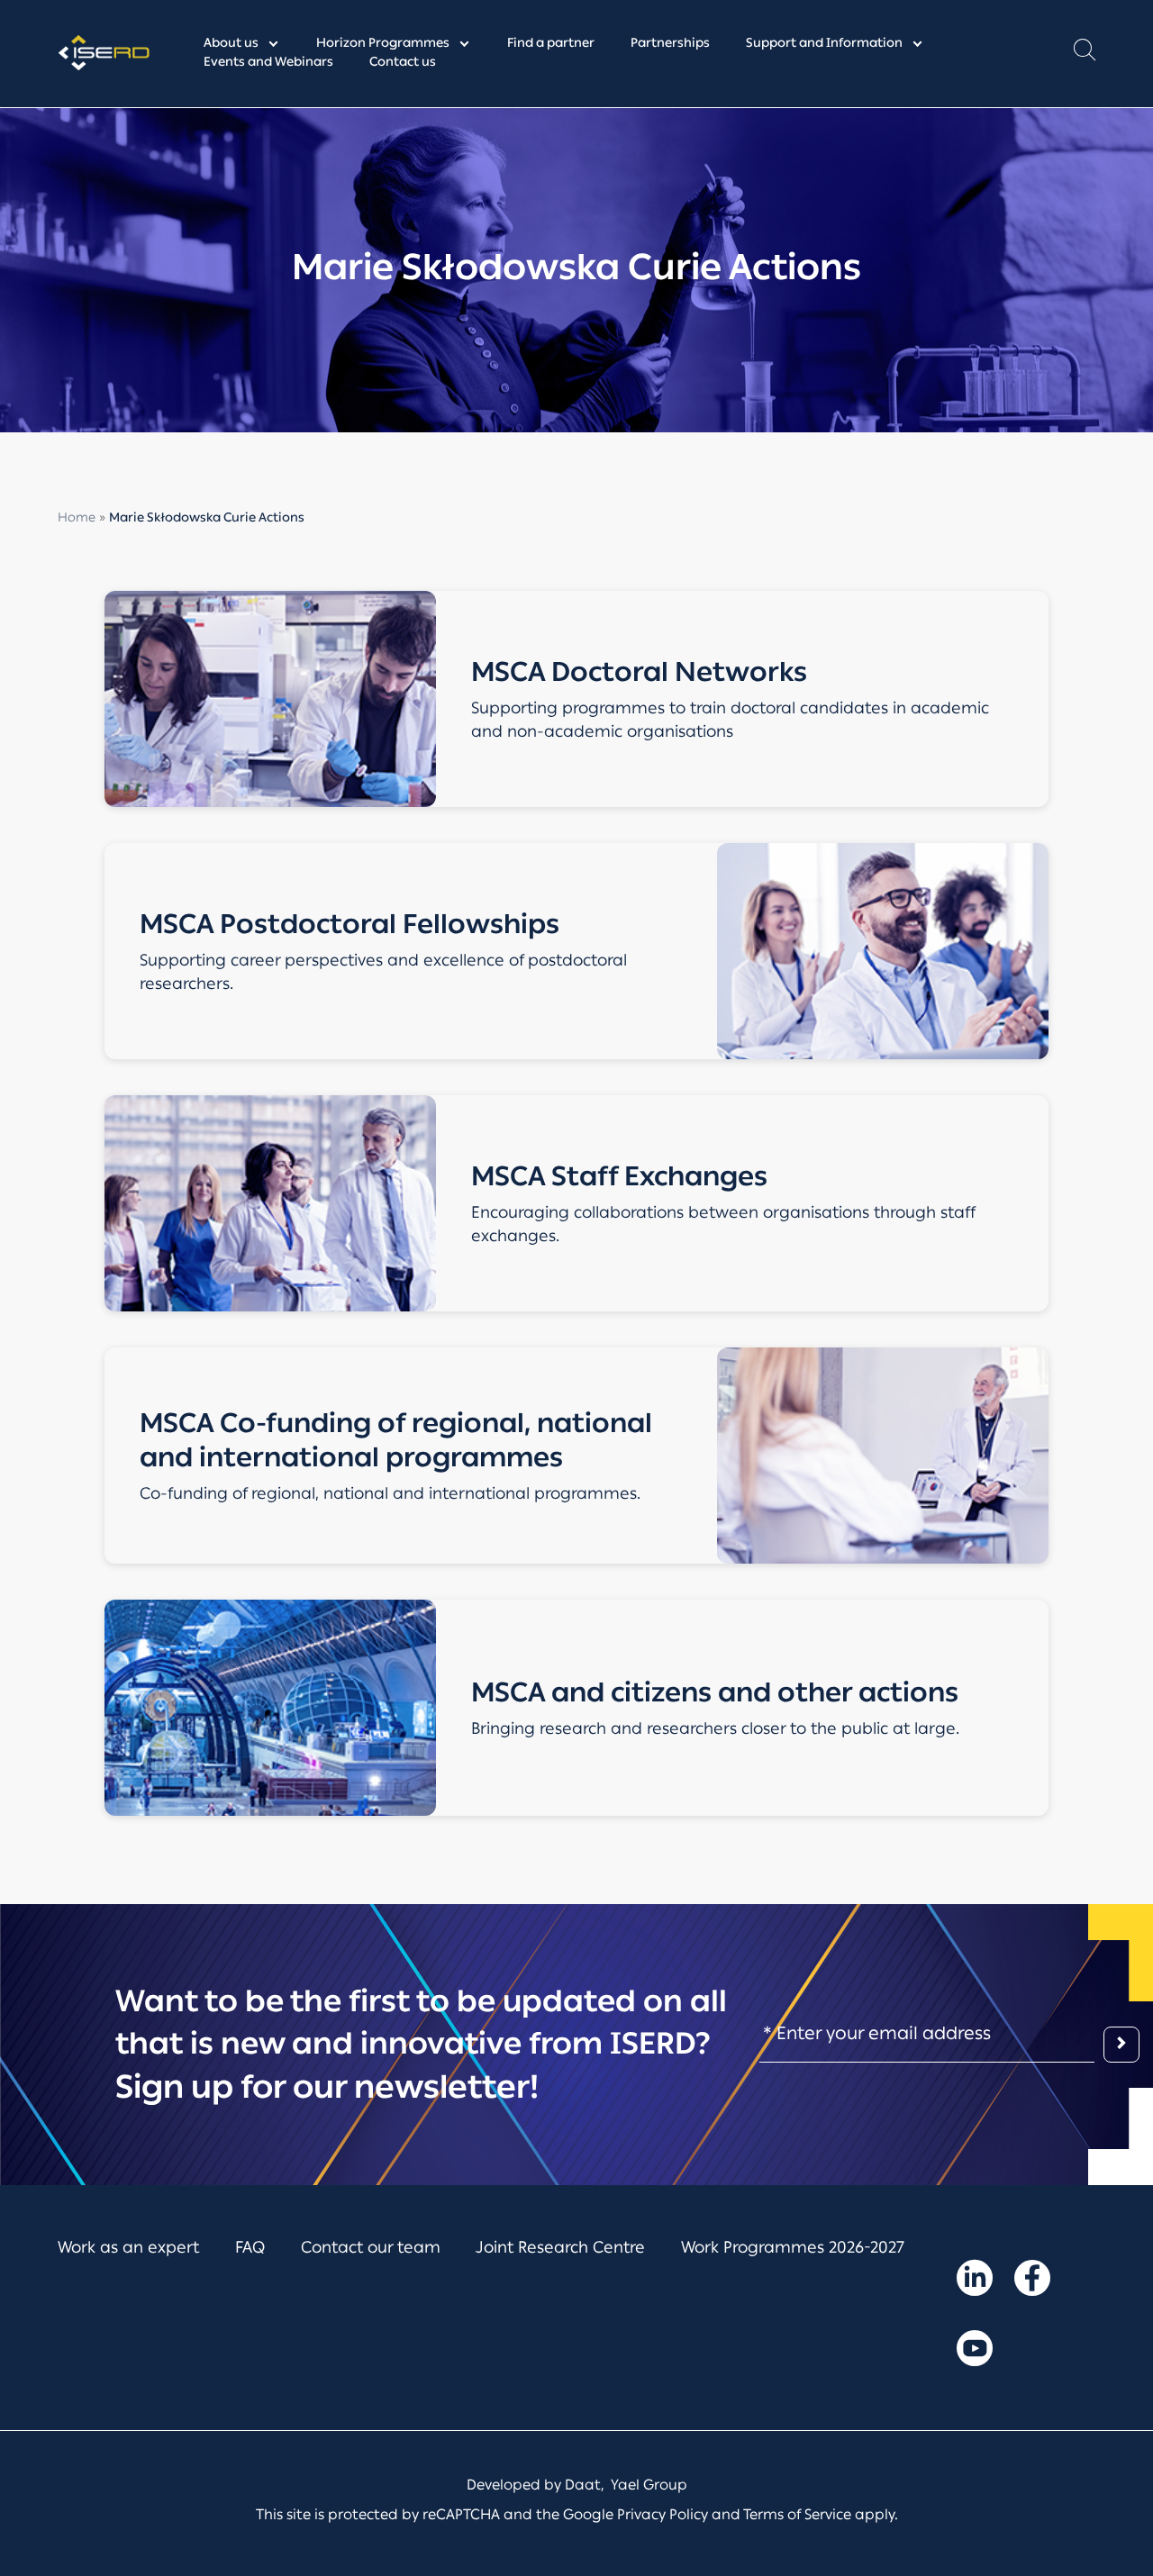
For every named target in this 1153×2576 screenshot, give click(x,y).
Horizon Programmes (383, 43)
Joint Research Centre (560, 2247)
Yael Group (649, 2485)
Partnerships (670, 43)
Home (77, 517)
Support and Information (824, 43)
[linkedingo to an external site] (975, 2281)
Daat (583, 2485)
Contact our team (371, 2247)
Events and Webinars (268, 62)
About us (231, 43)
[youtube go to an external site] (975, 2352)
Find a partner (551, 43)
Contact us (403, 62)
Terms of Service (797, 2514)
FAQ (250, 2247)
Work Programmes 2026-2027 (793, 2247)
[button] (1085, 54)
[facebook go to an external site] (1032, 2281)
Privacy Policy (663, 2514)
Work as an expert (128, 2247)
